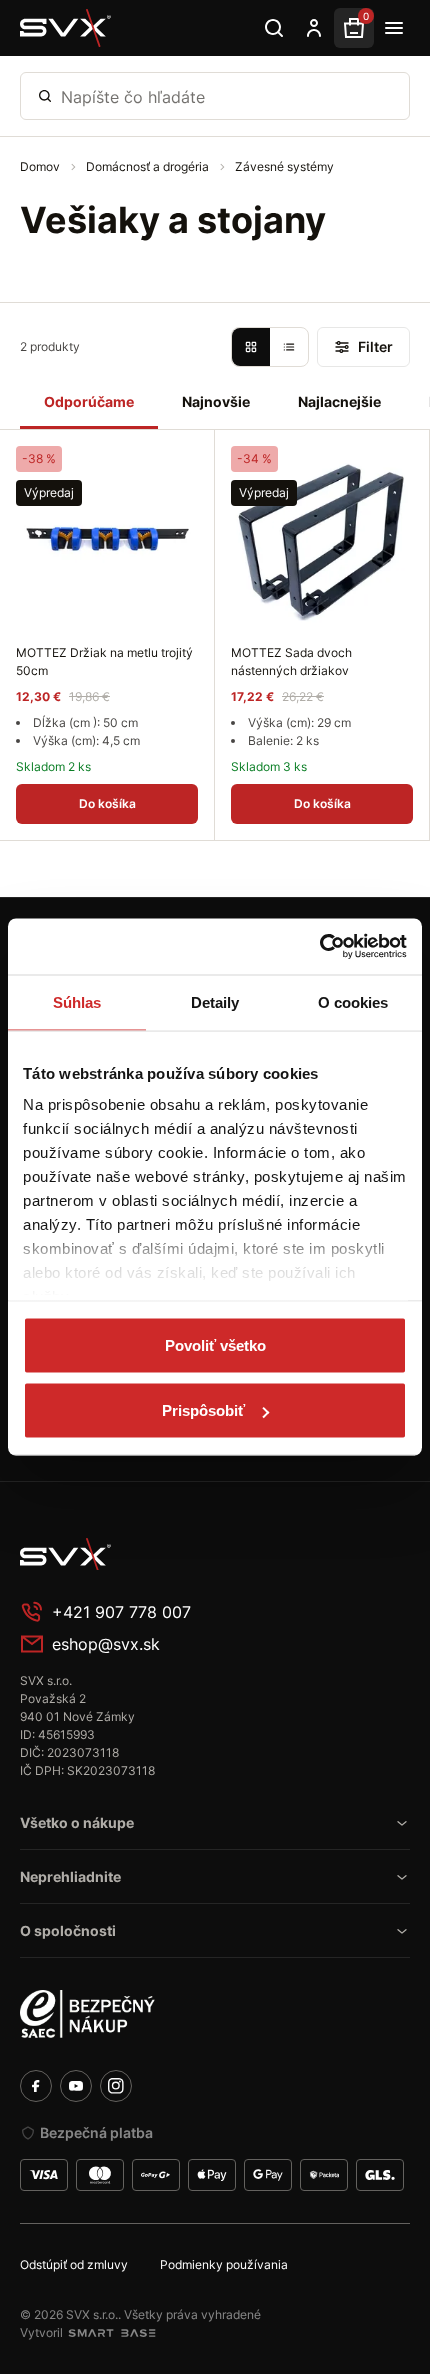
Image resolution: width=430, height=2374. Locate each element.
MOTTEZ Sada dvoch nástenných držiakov (291, 661)
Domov (41, 166)
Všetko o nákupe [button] (77, 1822)
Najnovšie (216, 401)
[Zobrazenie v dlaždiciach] (251, 347)
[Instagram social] (116, 2086)
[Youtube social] (76, 2086)
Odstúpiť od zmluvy (74, 2264)
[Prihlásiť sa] (314, 28)
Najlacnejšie (339, 401)
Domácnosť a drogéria (149, 166)
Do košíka (107, 803)
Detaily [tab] (215, 1001)
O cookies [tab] (353, 1001)
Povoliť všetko (215, 1344)
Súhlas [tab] (77, 1001)
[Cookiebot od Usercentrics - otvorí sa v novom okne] (319, 947)
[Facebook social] (36, 2086)
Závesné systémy (284, 166)
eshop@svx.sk (106, 1644)
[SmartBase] (112, 2333)
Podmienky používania (224, 2264)
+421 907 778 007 (121, 1612)
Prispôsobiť (203, 1410)
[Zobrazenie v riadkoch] (289, 347)
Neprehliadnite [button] (70, 1876)
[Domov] (66, 28)
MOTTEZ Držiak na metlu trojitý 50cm (104, 661)
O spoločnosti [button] (68, 1930)
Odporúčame (89, 401)
